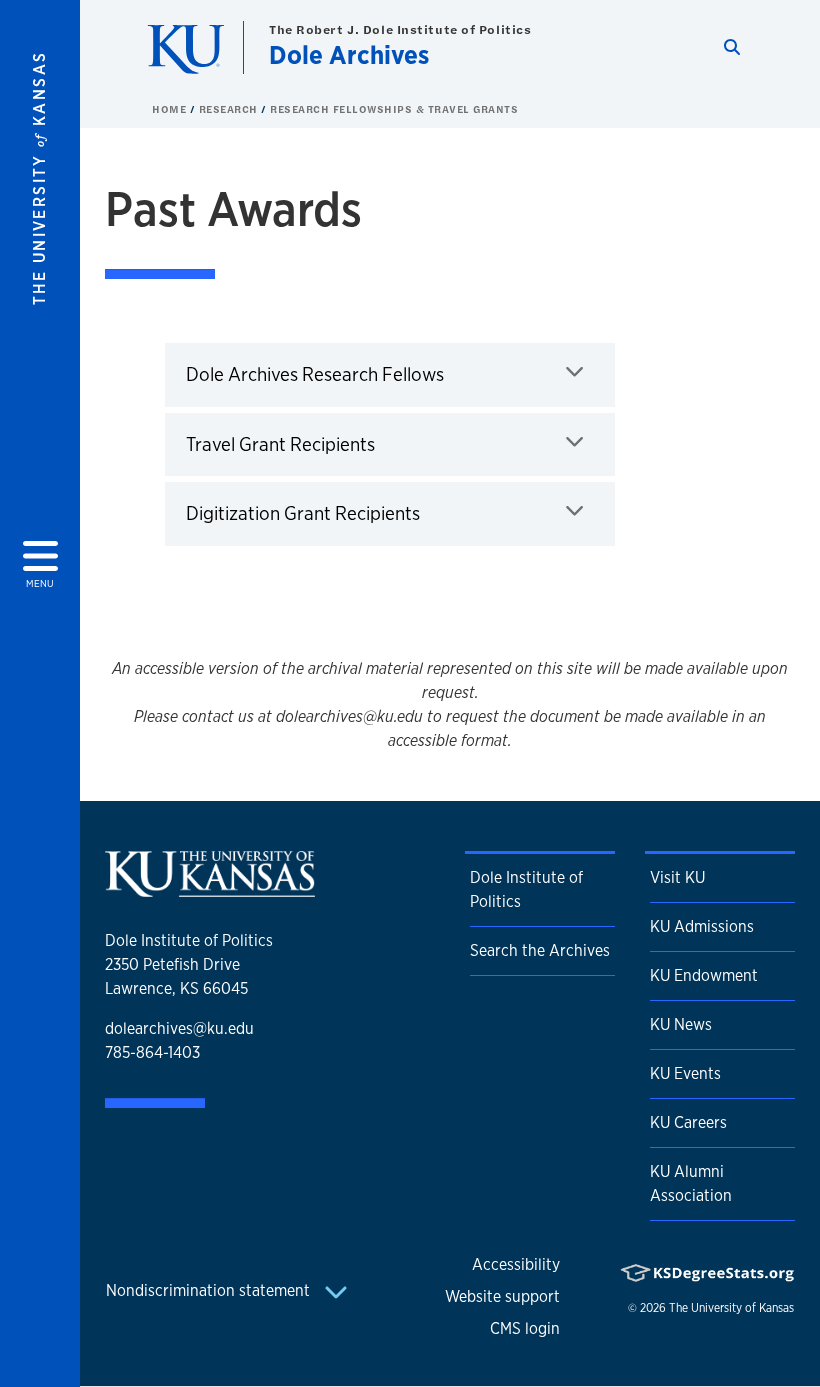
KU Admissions (702, 926)
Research (230, 109)
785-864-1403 (152, 1052)
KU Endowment (704, 975)
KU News (681, 1024)
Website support (502, 1296)
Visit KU (677, 877)
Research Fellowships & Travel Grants (394, 109)
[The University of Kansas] (210, 888)
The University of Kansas (731, 1308)
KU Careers (688, 1122)
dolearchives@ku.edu (179, 1028)
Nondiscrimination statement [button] (210, 1290)
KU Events (685, 1073)
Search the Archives (540, 950)
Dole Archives (349, 54)
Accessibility (516, 1264)
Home (171, 109)
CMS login (525, 1328)
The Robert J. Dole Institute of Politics (400, 29)
